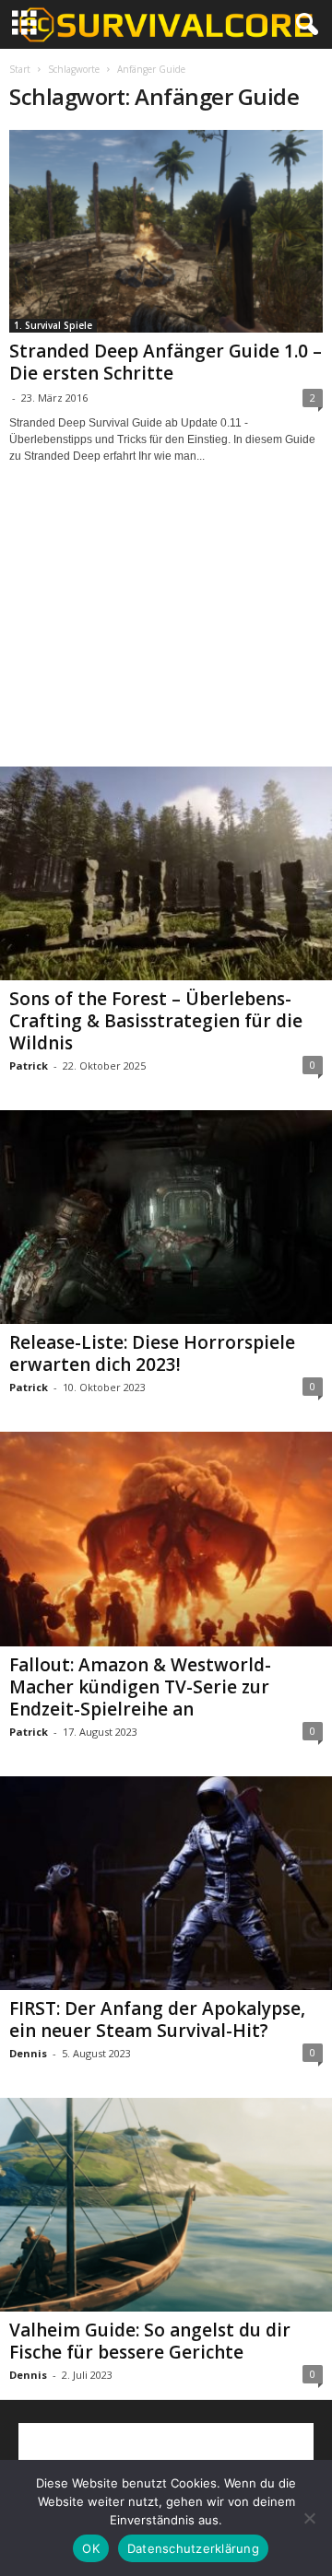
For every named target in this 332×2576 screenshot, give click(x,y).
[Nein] (309, 2518)
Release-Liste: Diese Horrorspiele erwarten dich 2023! (152, 1353)
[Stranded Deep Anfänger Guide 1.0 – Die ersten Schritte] (166, 231)
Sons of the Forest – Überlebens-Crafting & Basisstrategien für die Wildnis (156, 1021)
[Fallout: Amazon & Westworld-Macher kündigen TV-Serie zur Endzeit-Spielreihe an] (166, 1539)
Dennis (28, 2053)
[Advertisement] (166, 632)
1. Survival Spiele (53, 325)
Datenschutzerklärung (193, 2548)
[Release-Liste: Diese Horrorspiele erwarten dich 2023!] (166, 1217)
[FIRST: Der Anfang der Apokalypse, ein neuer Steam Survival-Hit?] (166, 1883)
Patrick (29, 1066)
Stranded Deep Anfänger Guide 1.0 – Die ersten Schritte (166, 362)
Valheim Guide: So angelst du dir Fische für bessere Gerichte (150, 2341)
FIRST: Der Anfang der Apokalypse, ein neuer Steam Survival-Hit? (157, 2020)
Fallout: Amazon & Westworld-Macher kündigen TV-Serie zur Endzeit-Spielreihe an (140, 1687)
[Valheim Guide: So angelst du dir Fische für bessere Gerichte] (166, 2205)
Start (20, 69)
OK (91, 2548)
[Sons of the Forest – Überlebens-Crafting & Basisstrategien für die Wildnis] (166, 873)
